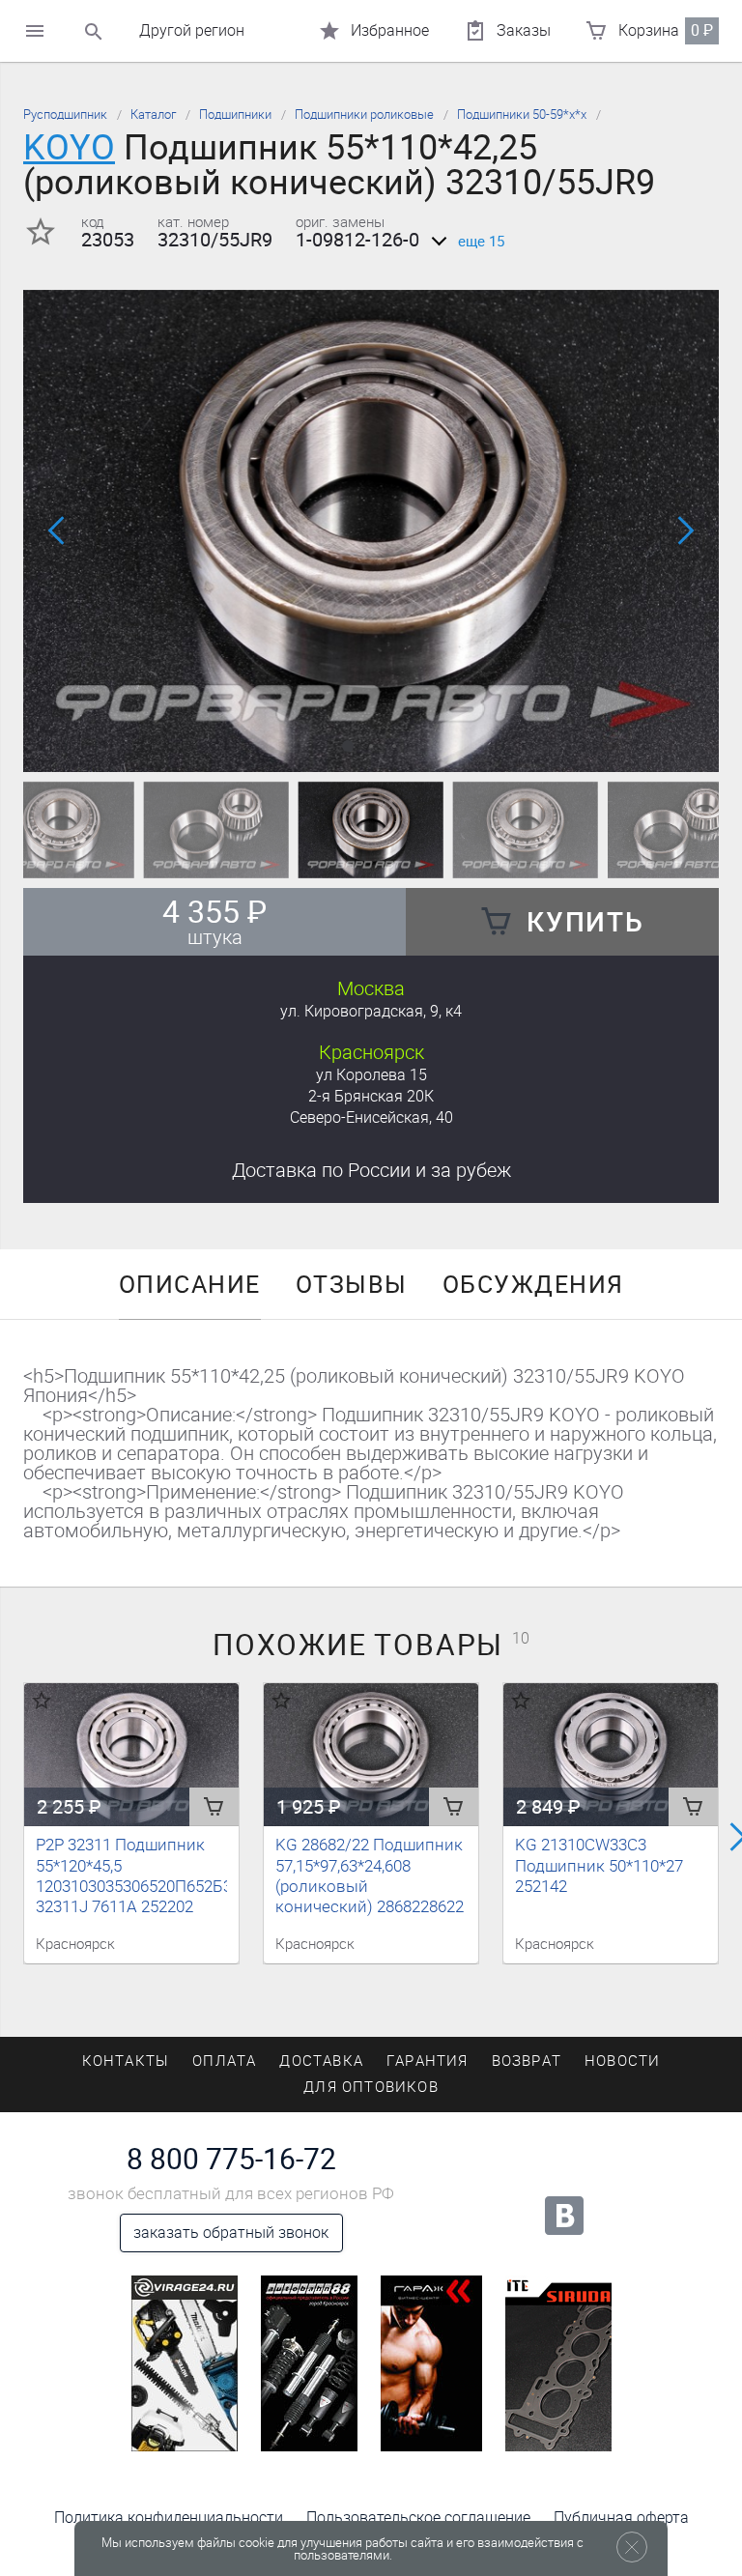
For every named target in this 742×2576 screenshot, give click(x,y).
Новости (622, 2061)
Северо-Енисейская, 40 (371, 1117)
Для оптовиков (371, 2087)
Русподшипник (65, 114)
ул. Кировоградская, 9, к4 (371, 1011)
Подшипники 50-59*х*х (522, 114)
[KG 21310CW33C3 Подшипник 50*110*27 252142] (611, 1754)
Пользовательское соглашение (418, 2518)
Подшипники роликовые (364, 114)
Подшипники (235, 114)
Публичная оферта (621, 2518)
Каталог (153, 114)
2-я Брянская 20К (371, 1096)
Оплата (224, 2061)
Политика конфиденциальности (169, 2518)
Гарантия (428, 2061)
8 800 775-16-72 (231, 2160)
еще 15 (481, 242)
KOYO (69, 147)
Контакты (126, 2061)
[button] (348, 746)
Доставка (371, 1170)
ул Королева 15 (371, 1075)
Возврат (527, 2061)
